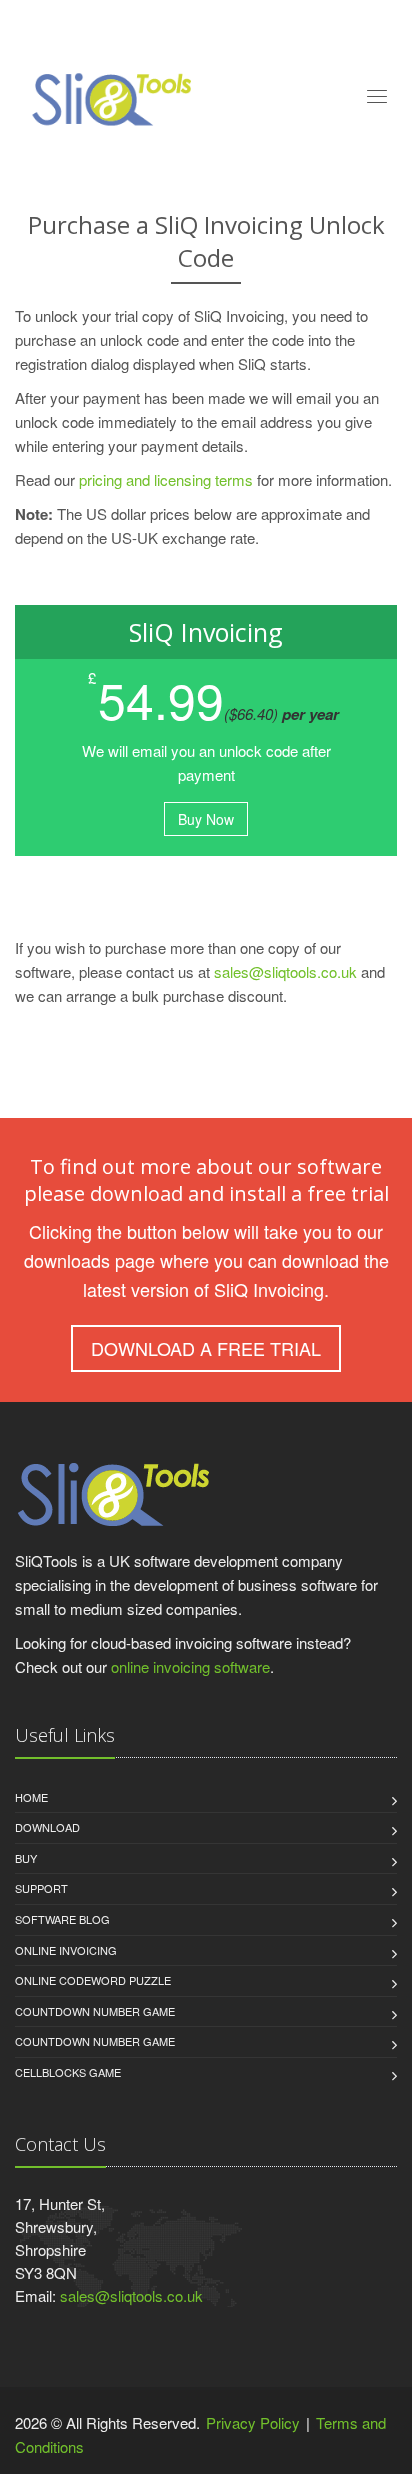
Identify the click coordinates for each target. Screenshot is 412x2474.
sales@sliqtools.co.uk (285, 971)
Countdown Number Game (95, 2011)
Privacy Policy (253, 2422)
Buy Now (206, 819)
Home (31, 1797)
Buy (26, 1858)
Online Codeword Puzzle (93, 1980)
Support (41, 1888)
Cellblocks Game (68, 2072)
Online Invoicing (66, 1950)
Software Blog (62, 1919)
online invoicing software (190, 1666)
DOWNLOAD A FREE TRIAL (206, 1348)
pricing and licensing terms (166, 479)
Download (47, 1827)
